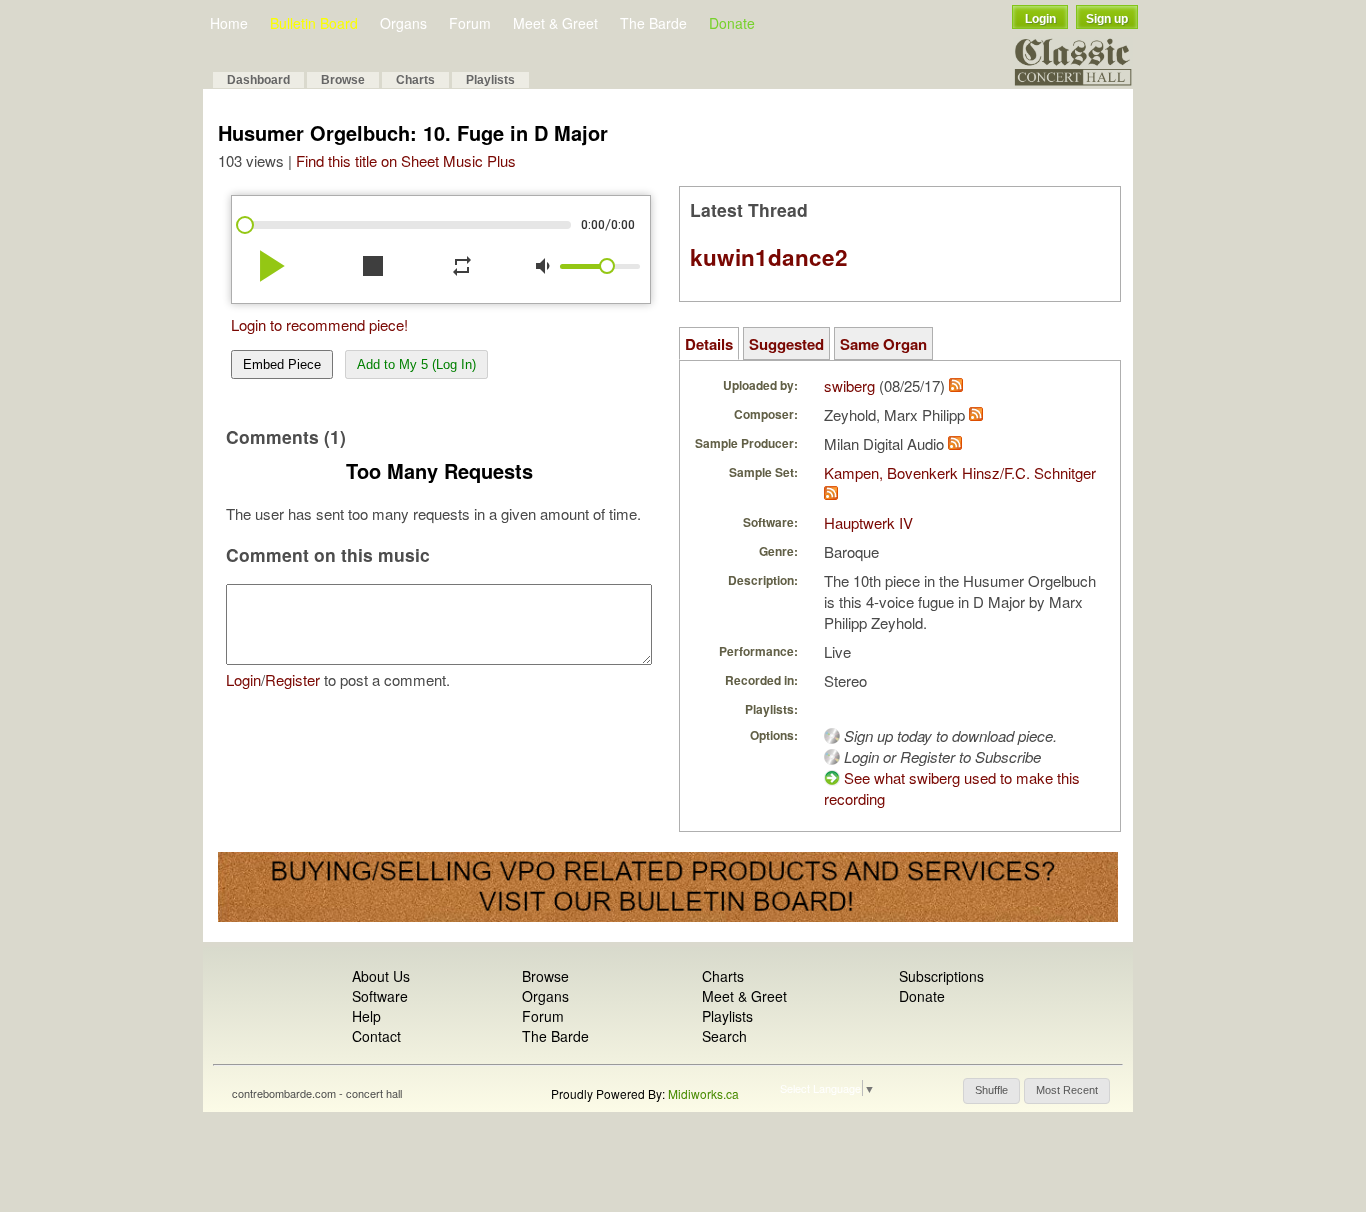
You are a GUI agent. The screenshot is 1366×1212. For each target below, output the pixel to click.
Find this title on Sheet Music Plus (406, 160)
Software (380, 996)
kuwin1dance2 (769, 257)
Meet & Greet (555, 23)
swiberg (849, 385)
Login (1040, 19)
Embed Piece (282, 364)
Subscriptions (941, 976)
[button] (991, 1091)
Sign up (1107, 19)
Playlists (490, 80)
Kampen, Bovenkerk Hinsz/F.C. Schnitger (960, 472)
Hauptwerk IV (868, 522)
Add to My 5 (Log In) (416, 364)
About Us (381, 976)
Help (366, 1016)
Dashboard (258, 80)
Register (292, 679)
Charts (415, 80)
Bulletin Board (314, 23)
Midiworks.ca (703, 1093)
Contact (376, 1036)
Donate (732, 23)
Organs (403, 23)
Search (724, 1036)
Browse (343, 80)
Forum (470, 23)
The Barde (653, 23)
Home (229, 23)
